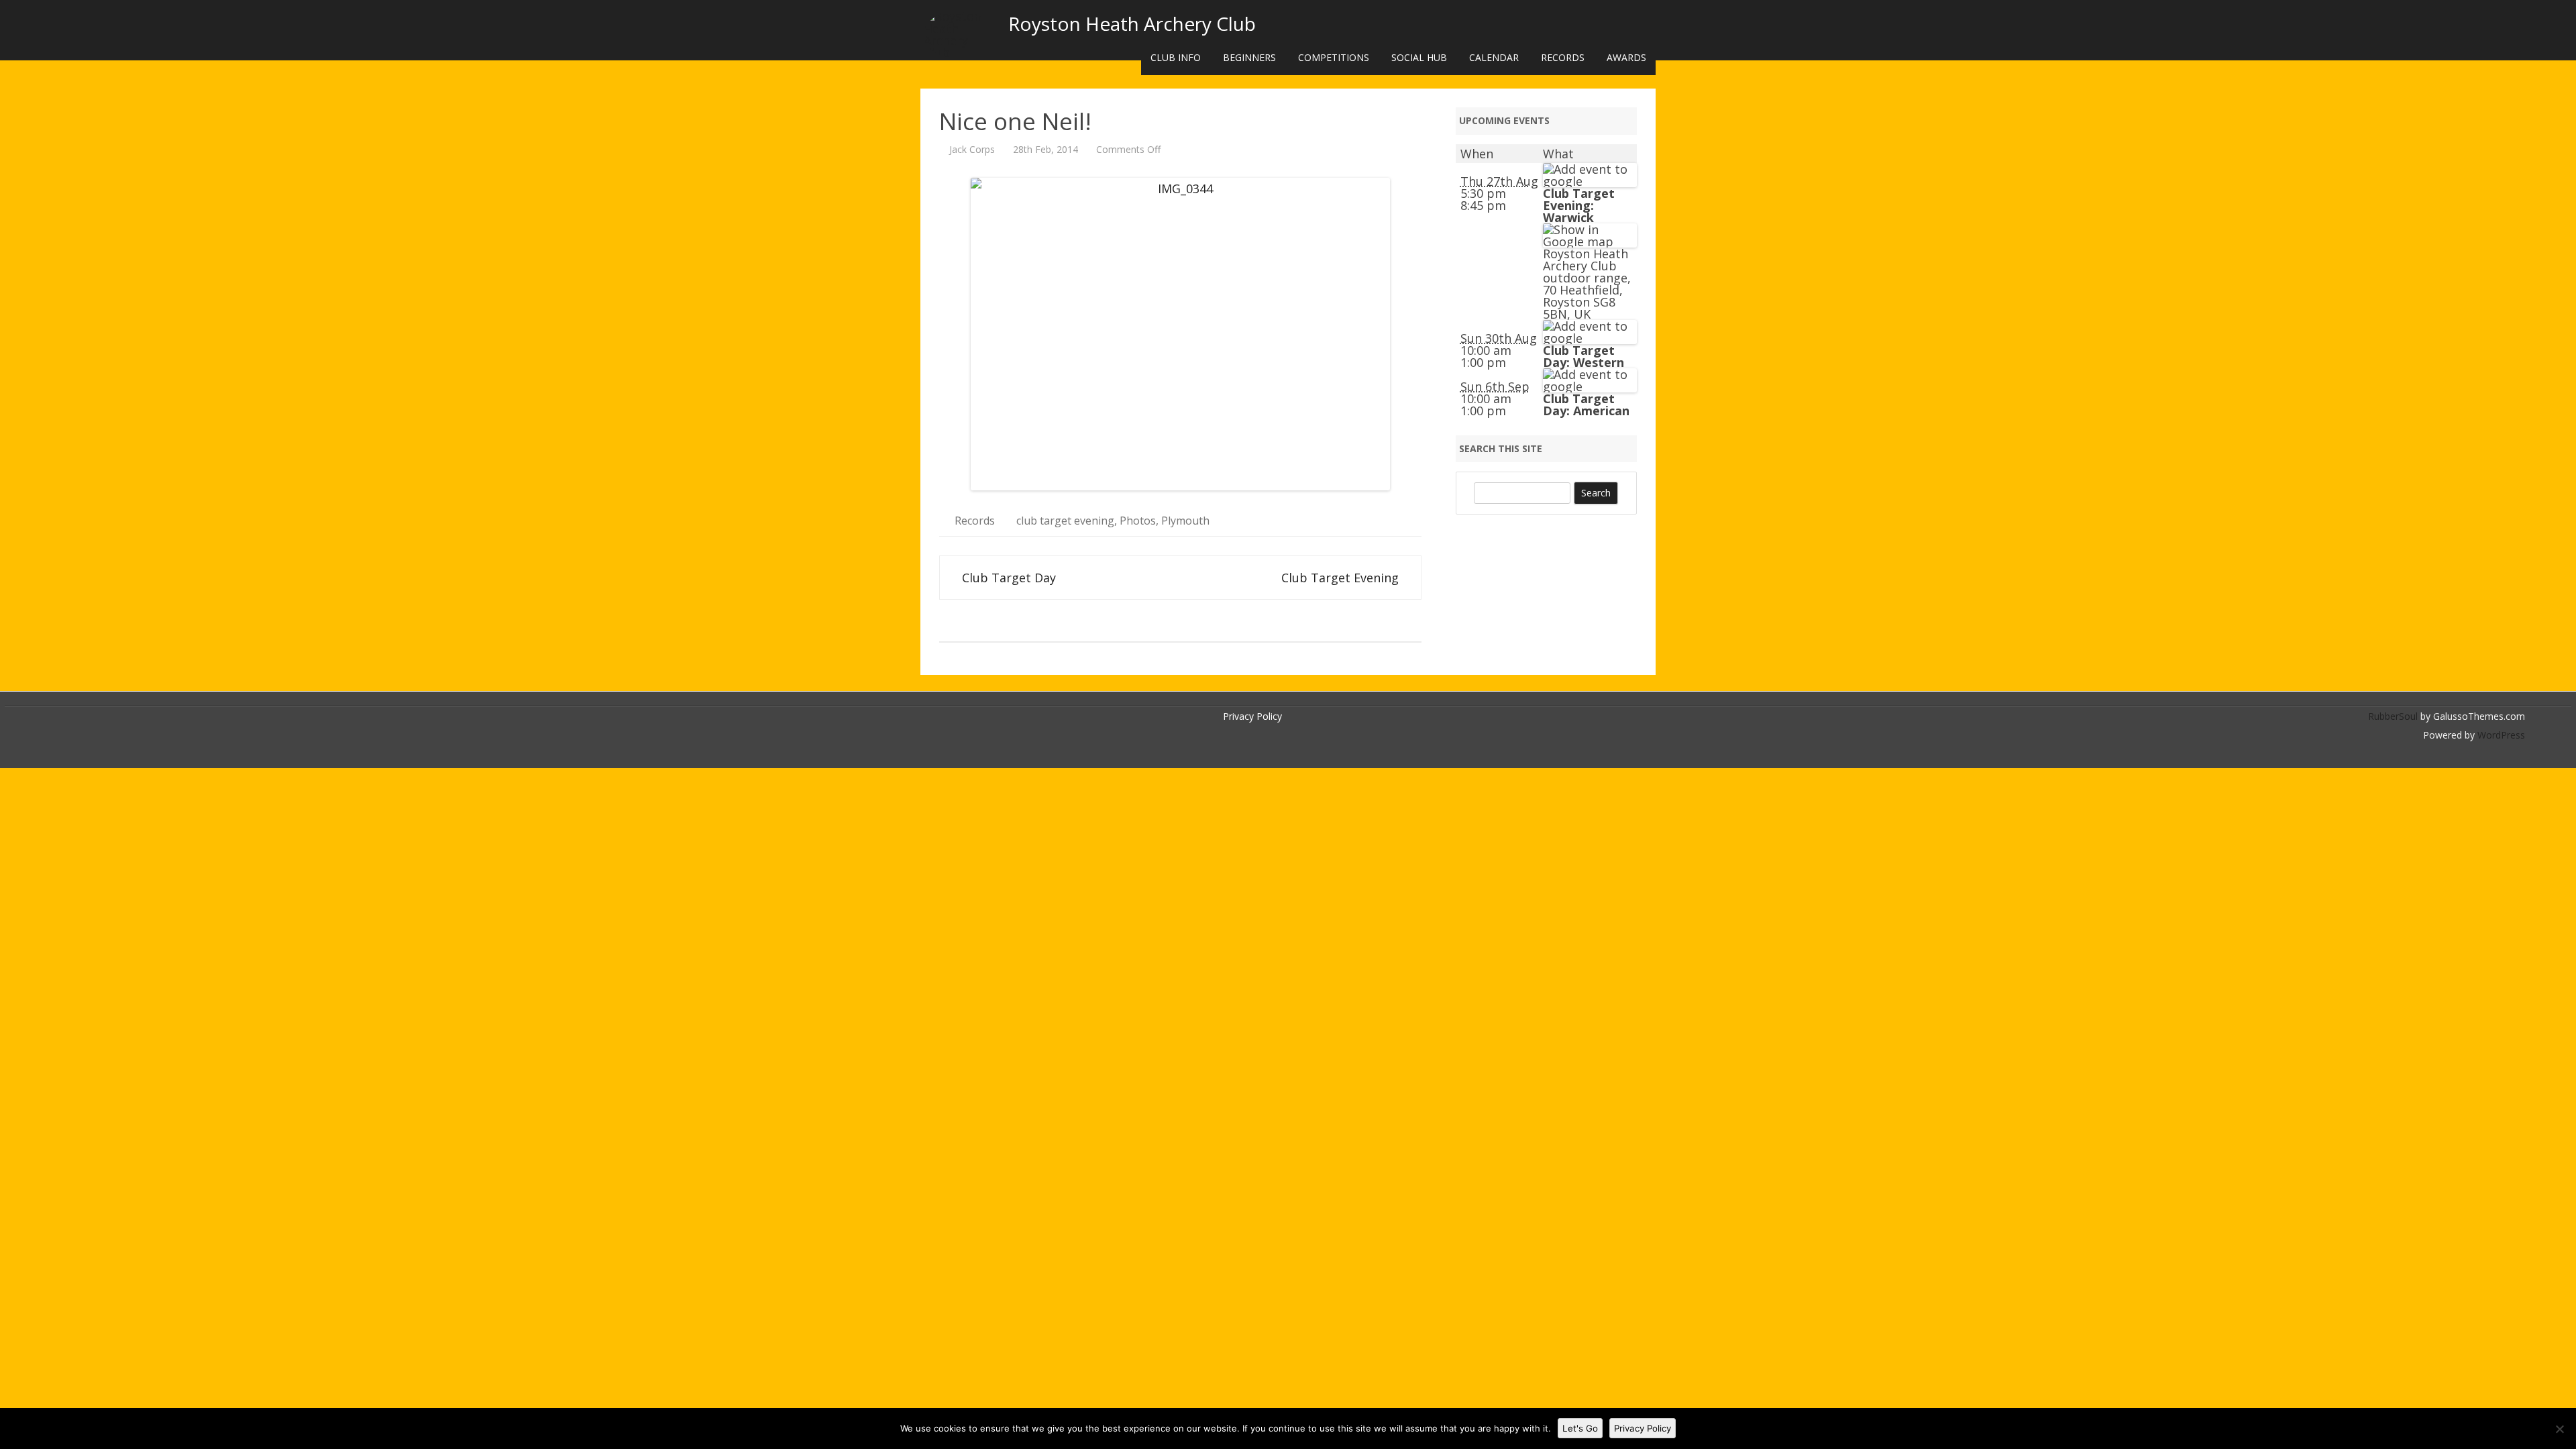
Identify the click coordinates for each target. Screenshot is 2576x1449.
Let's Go (1580, 1428)
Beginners (1249, 57)
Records (1563, 57)
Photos (1138, 521)
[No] (2559, 1429)
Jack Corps (972, 149)
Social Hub (1419, 57)
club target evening (1065, 521)
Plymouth (1185, 521)
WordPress (2500, 735)
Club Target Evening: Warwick (1579, 205)
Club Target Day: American (1586, 405)
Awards (1626, 57)
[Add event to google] (1590, 181)
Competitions (1334, 57)
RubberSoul (2393, 716)
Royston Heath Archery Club (1132, 23)
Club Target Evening (1342, 578)
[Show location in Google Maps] (1590, 241)
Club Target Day (1007, 578)
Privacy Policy (1252, 716)
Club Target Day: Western (1584, 356)
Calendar (1494, 57)
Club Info (1176, 57)
